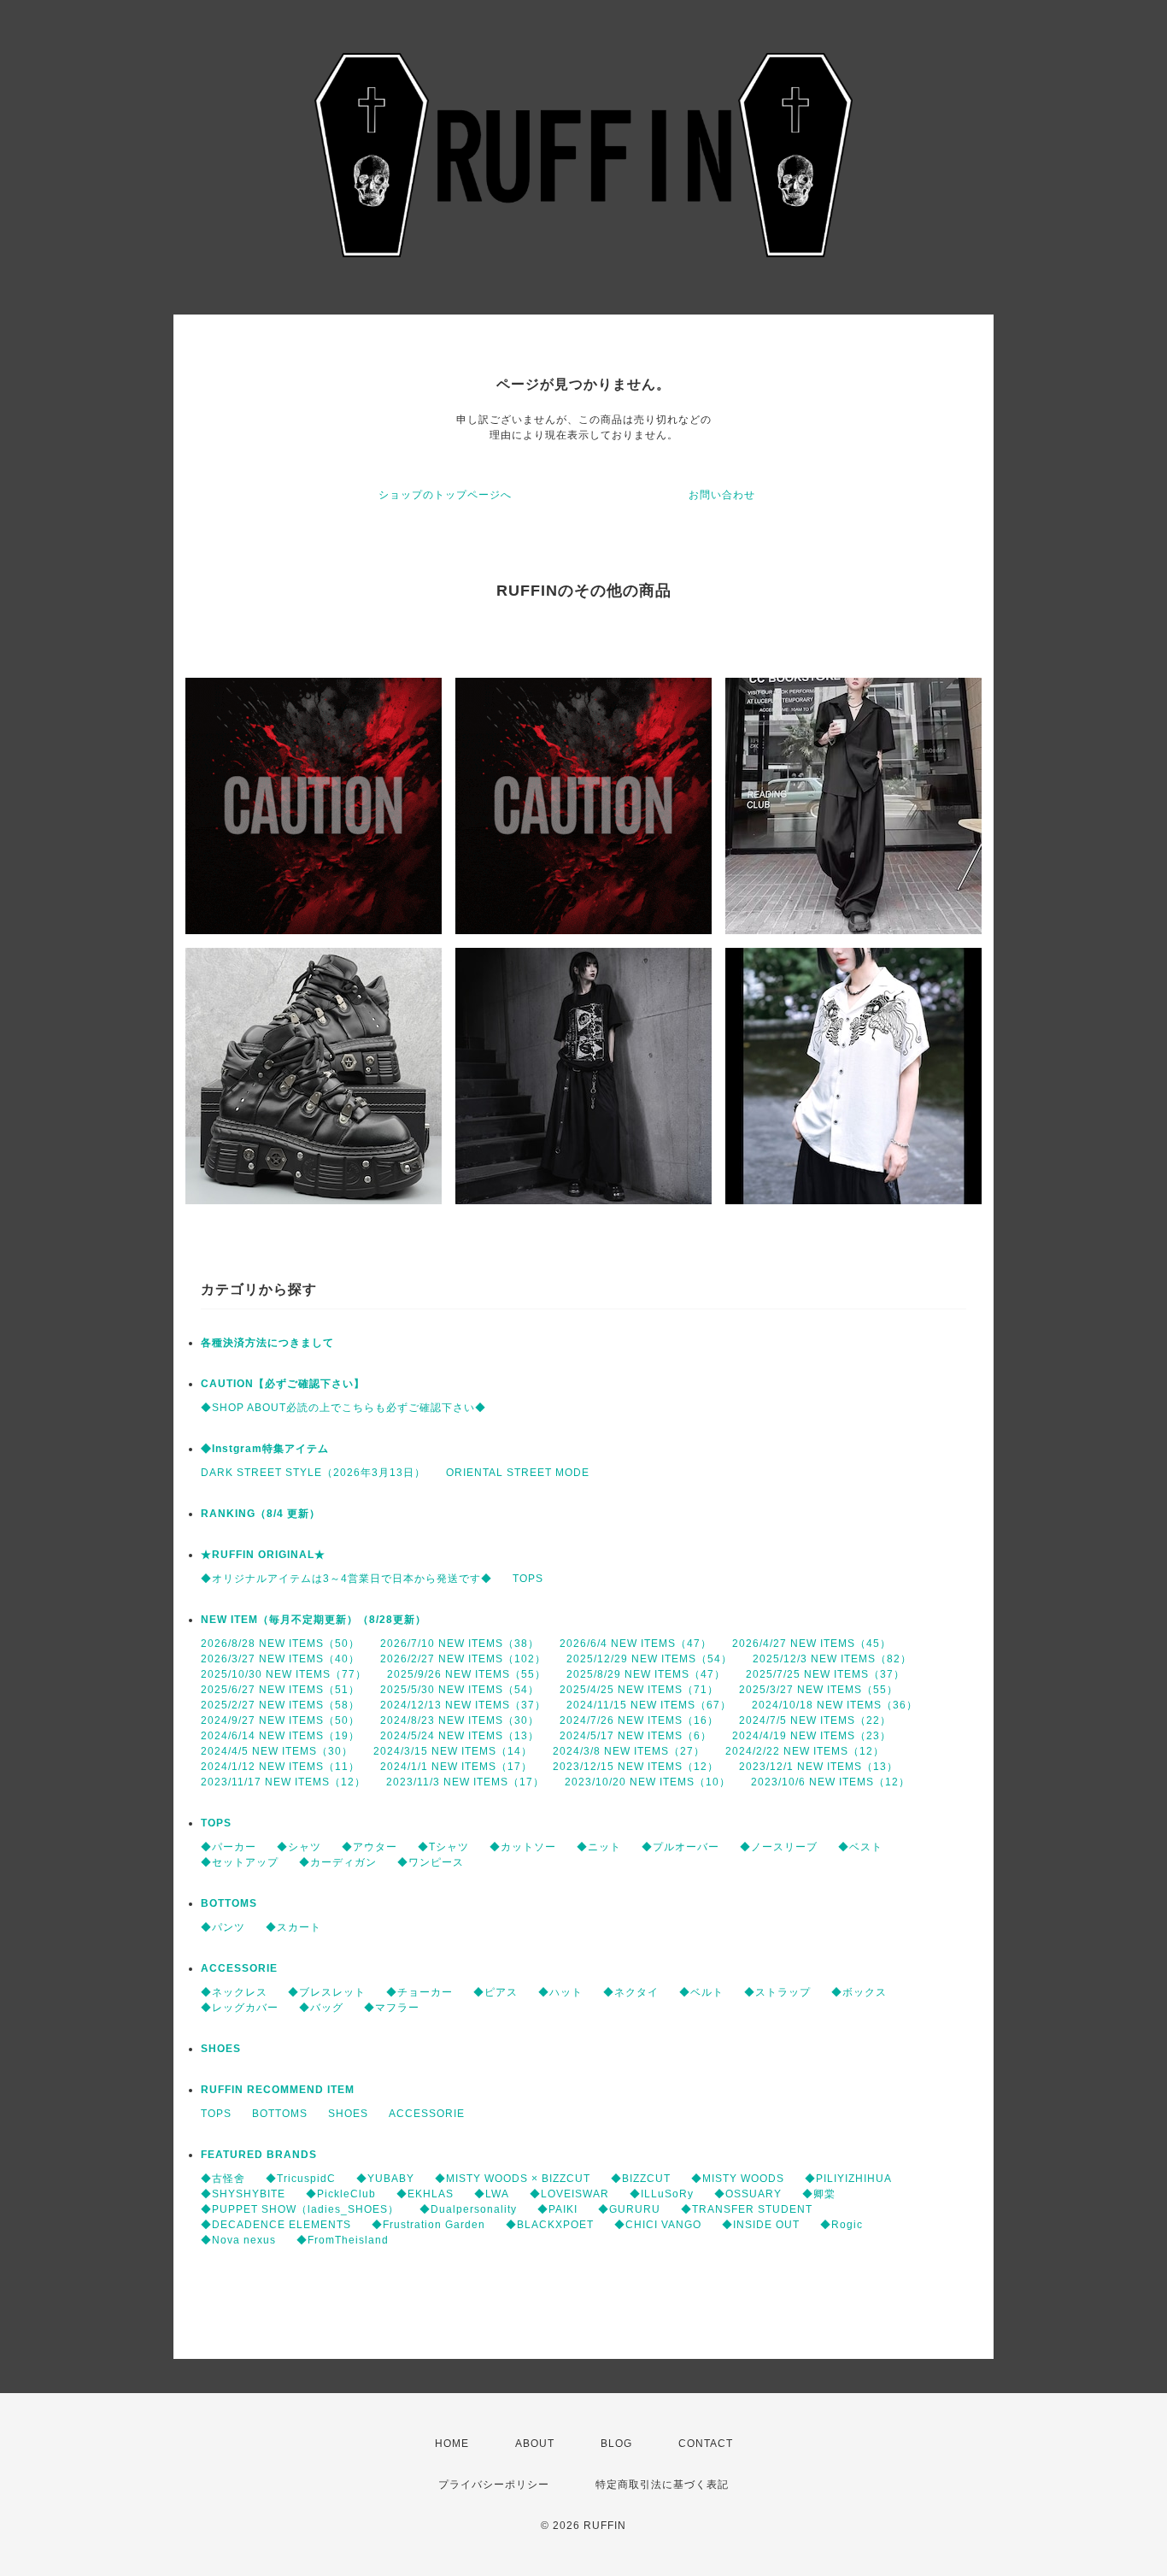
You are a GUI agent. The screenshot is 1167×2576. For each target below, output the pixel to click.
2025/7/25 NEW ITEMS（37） (825, 1674)
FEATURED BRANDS (259, 2155)
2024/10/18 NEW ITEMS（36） (835, 1705)
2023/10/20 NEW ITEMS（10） (648, 1782)
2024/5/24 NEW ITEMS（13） (460, 1736)
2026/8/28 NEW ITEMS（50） (280, 1644)
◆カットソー (523, 1847)
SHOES (221, 2049)
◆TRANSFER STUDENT (747, 2209)
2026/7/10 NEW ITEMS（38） (460, 1644)
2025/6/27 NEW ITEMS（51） (280, 1690)
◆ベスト (860, 1847)
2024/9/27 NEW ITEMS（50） (280, 1720)
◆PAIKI (557, 2209)
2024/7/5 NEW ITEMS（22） (815, 1720)
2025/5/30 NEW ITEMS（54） (460, 1690)
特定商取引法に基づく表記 (662, 2485)
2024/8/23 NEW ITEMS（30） (460, 1720)
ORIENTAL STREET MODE (518, 1473)
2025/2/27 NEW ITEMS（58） (280, 1705)
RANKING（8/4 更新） (261, 1514)
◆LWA (492, 2194)
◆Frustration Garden (428, 2225)
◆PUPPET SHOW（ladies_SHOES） (300, 2209)
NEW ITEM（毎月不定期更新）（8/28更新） (314, 1620)
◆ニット (599, 1847)
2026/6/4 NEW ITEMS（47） (636, 1644)
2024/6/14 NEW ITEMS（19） (280, 1736)
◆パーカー (229, 1847)
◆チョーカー (419, 1992)
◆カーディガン (338, 1862)
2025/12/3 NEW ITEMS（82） (832, 1659)
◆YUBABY (385, 2179)
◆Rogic (842, 2225)
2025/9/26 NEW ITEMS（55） (466, 1674)
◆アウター (369, 1847)
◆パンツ (223, 1927)
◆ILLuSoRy (662, 2194)
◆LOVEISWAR (569, 2194)
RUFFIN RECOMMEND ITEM (278, 2090)
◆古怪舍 (223, 2179)
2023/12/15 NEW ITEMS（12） (636, 1767)
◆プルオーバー (680, 1847)
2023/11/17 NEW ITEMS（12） (283, 1782)
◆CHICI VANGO (658, 2225)
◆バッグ (321, 2008)
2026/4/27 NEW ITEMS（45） (812, 1644)
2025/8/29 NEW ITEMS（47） (646, 1674)
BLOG (616, 2444)
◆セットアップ (240, 1862)
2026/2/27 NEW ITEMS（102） (463, 1659)
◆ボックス (859, 1992)
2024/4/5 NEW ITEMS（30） (277, 1751)
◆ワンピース (431, 1862)
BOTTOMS (229, 1903)
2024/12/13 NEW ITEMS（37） (463, 1705)
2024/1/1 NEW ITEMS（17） (456, 1767)
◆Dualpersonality (468, 2209)
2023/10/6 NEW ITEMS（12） (830, 1782)
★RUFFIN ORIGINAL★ (263, 1555)
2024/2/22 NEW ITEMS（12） (805, 1751)
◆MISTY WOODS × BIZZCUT (513, 2179)
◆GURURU (629, 2209)
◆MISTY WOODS (738, 2179)
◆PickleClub (341, 2194)
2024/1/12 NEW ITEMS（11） (280, 1767)
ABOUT (535, 2444)
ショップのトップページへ (445, 495)
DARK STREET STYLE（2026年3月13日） (313, 1473)
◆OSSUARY (748, 2194)
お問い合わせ (722, 495)
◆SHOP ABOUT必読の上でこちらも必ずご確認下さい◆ (343, 1408)
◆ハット (560, 1992)
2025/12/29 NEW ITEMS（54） (649, 1659)
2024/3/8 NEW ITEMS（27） (629, 1751)
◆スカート (293, 1927)
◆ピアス (496, 1992)
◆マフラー (392, 2008)
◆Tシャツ (443, 1847)
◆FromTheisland (343, 2240)
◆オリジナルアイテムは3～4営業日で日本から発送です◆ (346, 1579)
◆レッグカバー (240, 2008)
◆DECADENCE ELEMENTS (276, 2225)
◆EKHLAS (425, 2194)
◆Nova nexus (238, 2240)
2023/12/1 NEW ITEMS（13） (818, 1767)
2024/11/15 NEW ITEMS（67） (649, 1705)
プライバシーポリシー (494, 2485)
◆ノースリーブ (779, 1847)
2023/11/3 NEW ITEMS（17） (465, 1782)
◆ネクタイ (631, 1992)
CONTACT (706, 2444)
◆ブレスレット (327, 1992)
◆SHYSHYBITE (243, 2194)
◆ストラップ (777, 1992)
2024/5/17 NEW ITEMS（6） (636, 1736)
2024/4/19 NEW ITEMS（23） (812, 1736)
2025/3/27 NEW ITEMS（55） (818, 1690)
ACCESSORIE (239, 1968)
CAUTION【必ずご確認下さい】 (283, 1384)
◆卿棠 (819, 2194)
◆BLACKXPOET (550, 2225)
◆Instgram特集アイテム (265, 1449)
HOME (452, 2444)
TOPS (528, 1579)
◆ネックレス (234, 1992)
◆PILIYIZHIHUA (848, 2179)
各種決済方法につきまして (267, 1343)
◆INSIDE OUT (761, 2225)
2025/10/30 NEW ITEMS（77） (284, 1674)
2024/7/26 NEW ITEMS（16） (639, 1720)
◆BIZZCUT (641, 2179)
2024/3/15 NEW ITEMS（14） (453, 1751)
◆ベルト (701, 1992)
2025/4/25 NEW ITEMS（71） (639, 1690)
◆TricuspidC (301, 2179)
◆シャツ (299, 1847)
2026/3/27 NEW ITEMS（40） (280, 1659)
